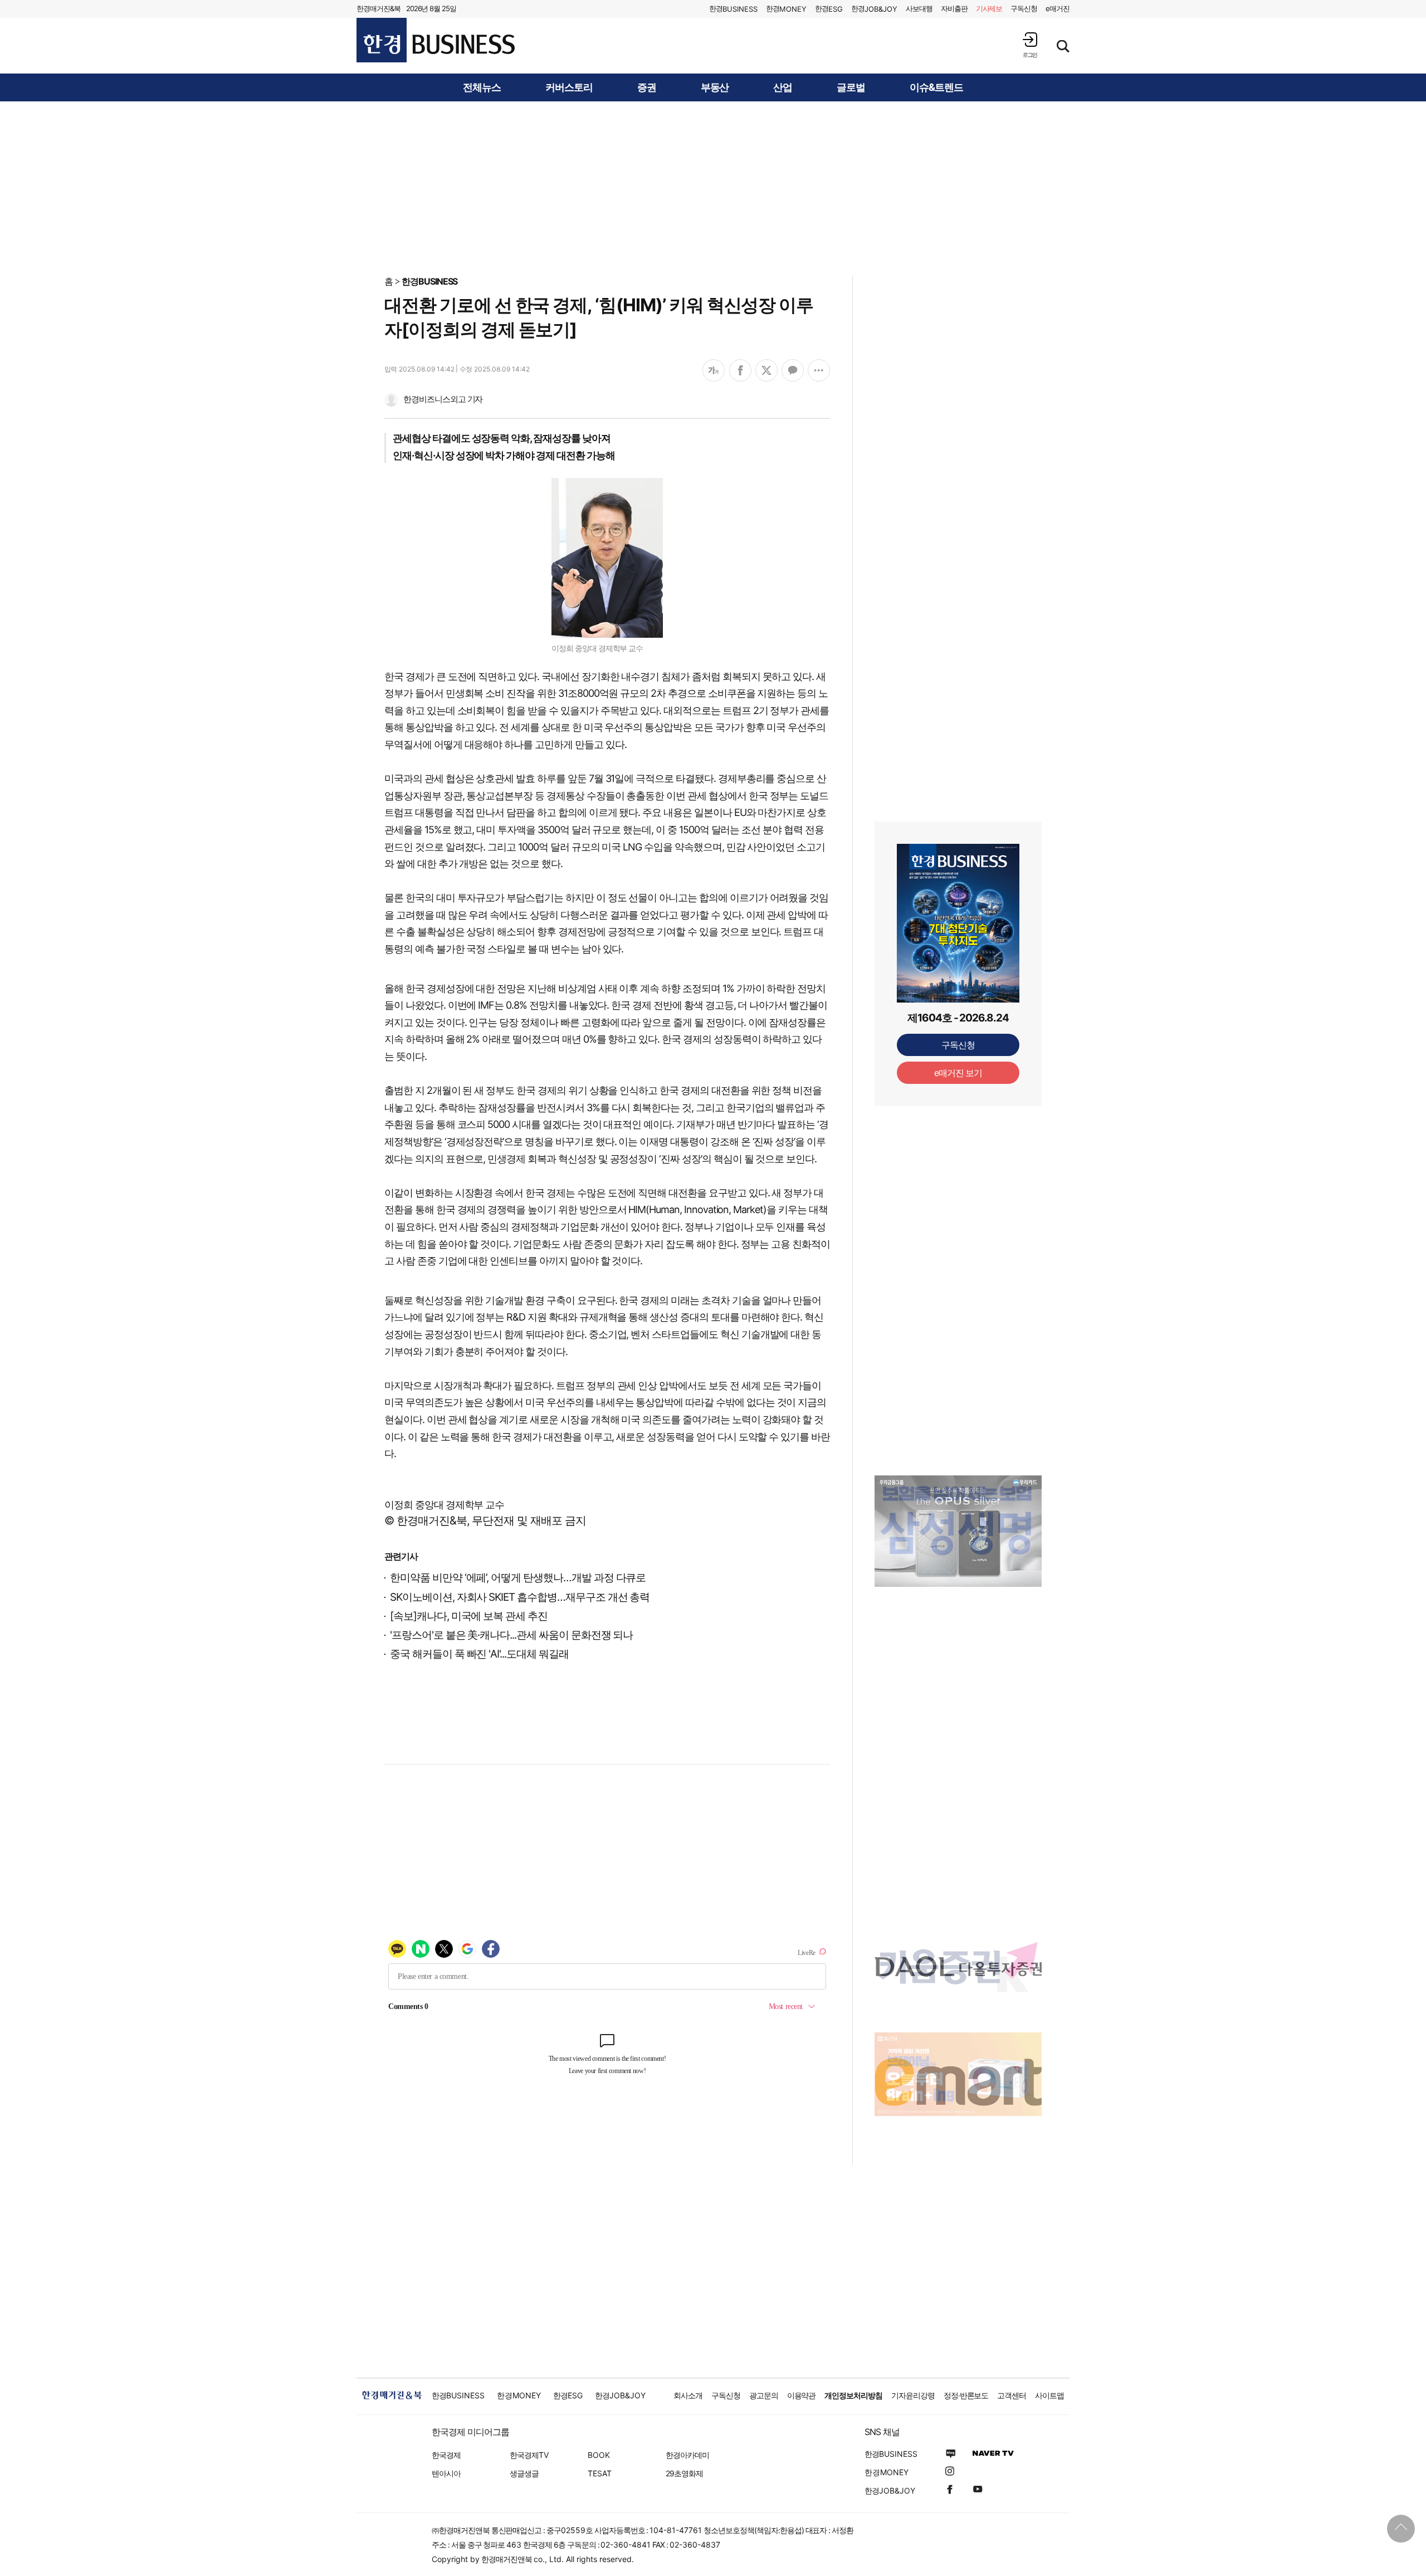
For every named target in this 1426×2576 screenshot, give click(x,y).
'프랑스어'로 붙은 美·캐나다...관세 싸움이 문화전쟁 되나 (511, 1635)
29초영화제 (684, 2473)
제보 (989, 8)
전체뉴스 (482, 87)
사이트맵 (1049, 2395)
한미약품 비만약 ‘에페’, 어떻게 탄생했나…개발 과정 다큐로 (518, 1578)
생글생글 (524, 2473)
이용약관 (802, 2395)
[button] (1030, 45)
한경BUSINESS (430, 281)
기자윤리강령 (913, 2395)
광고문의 (764, 2395)
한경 (733, 9)
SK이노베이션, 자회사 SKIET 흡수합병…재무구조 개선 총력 (520, 1597)
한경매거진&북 (379, 8)
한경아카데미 (687, 2455)
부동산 (715, 87)
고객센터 (1012, 2395)
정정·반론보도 (966, 2395)
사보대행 (919, 8)
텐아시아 (446, 2473)
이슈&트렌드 (936, 87)
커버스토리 (569, 87)
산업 (783, 87)
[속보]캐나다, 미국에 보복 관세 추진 (469, 1616)
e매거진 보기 (958, 1073)
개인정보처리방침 (853, 2395)
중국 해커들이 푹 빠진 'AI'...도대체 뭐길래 (479, 1654)
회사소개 (688, 2395)
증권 (647, 87)
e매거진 (1058, 8)
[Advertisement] (713, 188)
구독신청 (1024, 8)
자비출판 (954, 8)
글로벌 (851, 87)
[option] (958, 1531)
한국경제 (446, 2455)
